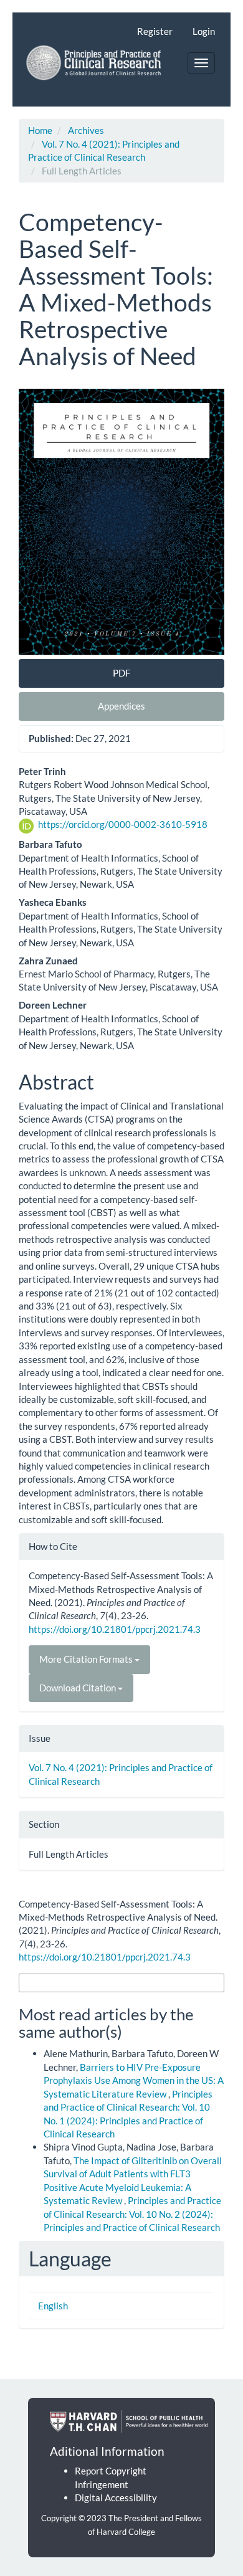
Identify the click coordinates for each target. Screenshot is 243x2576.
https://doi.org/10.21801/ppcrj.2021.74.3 (115, 1629)
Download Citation (79, 1688)
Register (155, 31)
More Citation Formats (87, 1659)
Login (204, 31)
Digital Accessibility (116, 2498)
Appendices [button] (121, 706)
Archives (86, 130)
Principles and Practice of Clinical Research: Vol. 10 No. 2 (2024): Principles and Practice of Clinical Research (132, 2214)
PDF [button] (121, 673)
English (53, 2306)
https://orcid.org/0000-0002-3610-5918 (123, 824)
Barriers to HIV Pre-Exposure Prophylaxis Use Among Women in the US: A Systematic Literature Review (134, 2080)
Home (40, 130)
